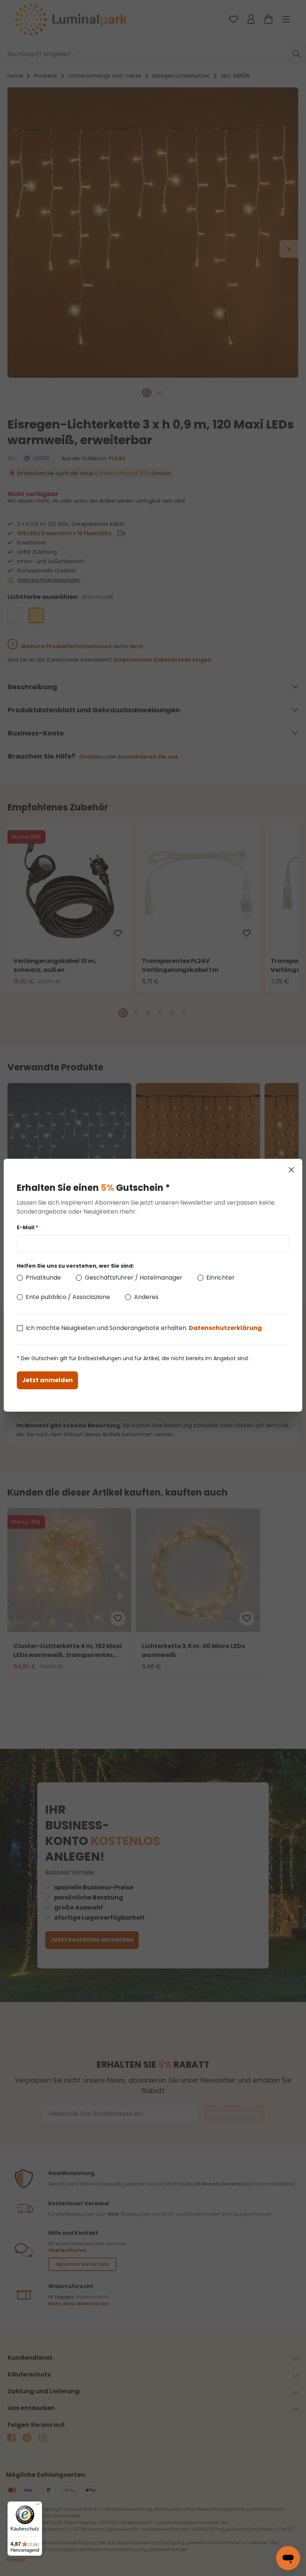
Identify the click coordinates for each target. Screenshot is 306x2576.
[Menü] (38, 2506)
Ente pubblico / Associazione (68, 1297)
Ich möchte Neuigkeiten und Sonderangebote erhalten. (144, 1328)
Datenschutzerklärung (225, 1328)
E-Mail (27, 1227)
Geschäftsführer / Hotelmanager (134, 1278)
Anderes (146, 1297)
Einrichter (221, 1278)
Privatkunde (43, 1278)
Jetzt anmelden (47, 1380)
